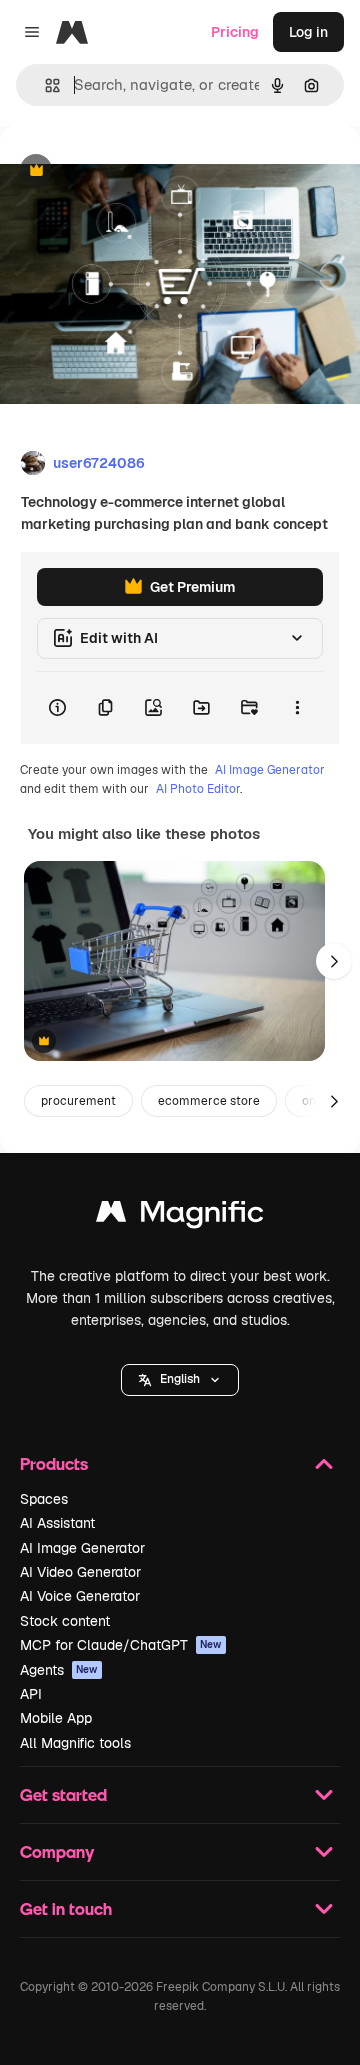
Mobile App (56, 1718)
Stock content (65, 1621)
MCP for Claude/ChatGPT (121, 1645)
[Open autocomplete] (44, 85)
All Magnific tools (75, 1743)
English (180, 1379)
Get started (63, 1794)
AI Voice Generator (80, 1596)
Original (128, 171)
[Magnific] (180, 1216)
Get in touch (66, 1908)
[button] (180, 1380)
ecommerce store (209, 1101)
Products (54, 1463)
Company (57, 1851)
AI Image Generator (270, 770)
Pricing (235, 32)
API (31, 1694)
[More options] (297, 708)
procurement (78, 1101)
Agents (59, 1670)
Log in (308, 32)
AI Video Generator (80, 1572)
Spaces (44, 1499)
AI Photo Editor (198, 789)
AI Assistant (57, 1523)
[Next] (334, 961)
